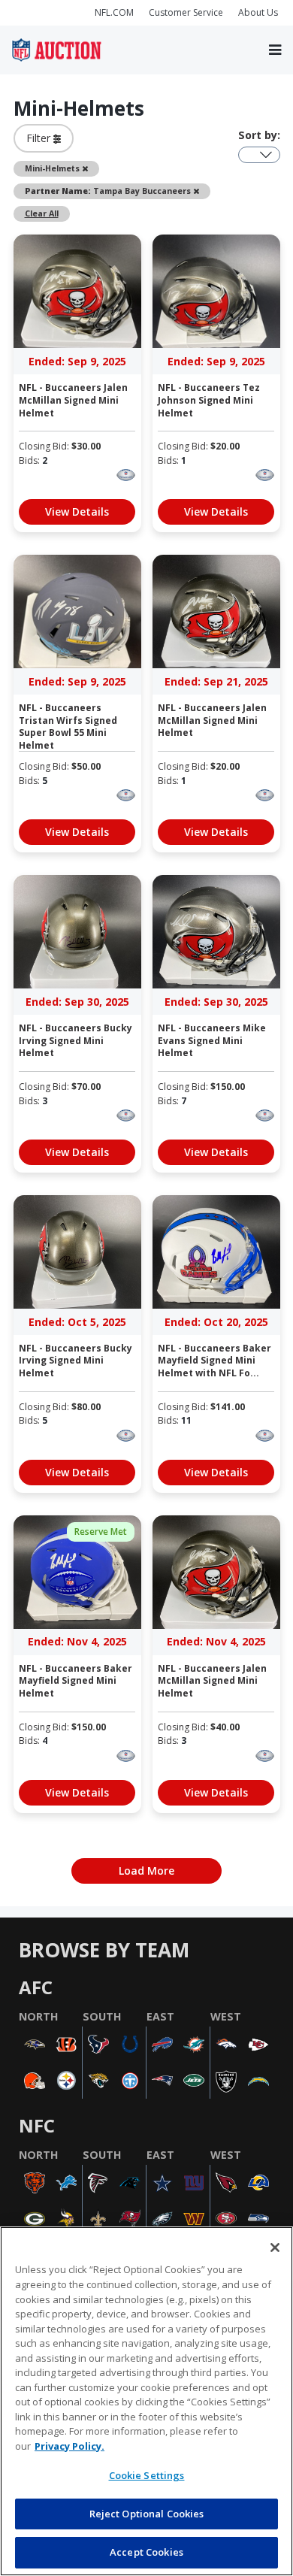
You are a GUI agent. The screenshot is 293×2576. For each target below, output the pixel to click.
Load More (146, 1871)
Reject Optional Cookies (147, 2514)
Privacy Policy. (69, 2446)
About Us (258, 12)
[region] (146, 2401)
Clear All (42, 213)
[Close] (275, 2248)
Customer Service (186, 12)
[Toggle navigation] (275, 50)
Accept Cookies (146, 2552)
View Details (77, 512)
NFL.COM (114, 12)
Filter (40, 138)
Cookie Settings (147, 2475)
